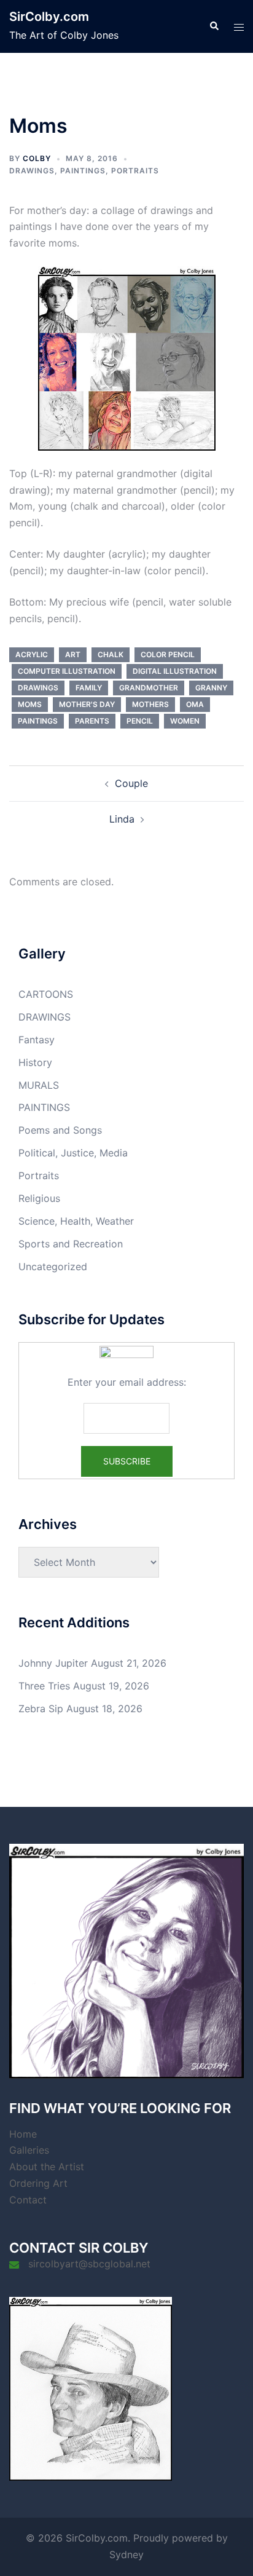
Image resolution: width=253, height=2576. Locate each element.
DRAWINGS (32, 171)
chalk (111, 654)
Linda (122, 819)
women (185, 721)
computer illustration (67, 671)
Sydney (126, 2554)
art (73, 654)
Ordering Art (38, 2183)
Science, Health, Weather (76, 1221)
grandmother (149, 688)
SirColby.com (49, 17)
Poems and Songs (60, 1130)
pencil (140, 721)
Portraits (135, 171)
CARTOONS (46, 994)
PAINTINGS (83, 171)
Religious (39, 1198)
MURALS (39, 1085)
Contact (28, 2200)
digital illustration (175, 671)
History (35, 1062)
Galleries (29, 2150)
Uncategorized (53, 1266)
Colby (37, 158)
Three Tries (44, 1686)
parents (92, 721)
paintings (38, 721)
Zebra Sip (41, 1709)
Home (23, 2134)
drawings (38, 688)
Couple (131, 783)
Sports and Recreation (71, 1244)
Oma (195, 704)
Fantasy (37, 1040)
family (89, 688)
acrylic (32, 654)
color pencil (168, 654)
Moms (30, 704)
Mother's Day (87, 704)
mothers (150, 704)
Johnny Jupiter (53, 1663)
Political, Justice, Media (73, 1153)
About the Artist (47, 2167)
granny (211, 688)
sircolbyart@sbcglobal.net (89, 2264)
